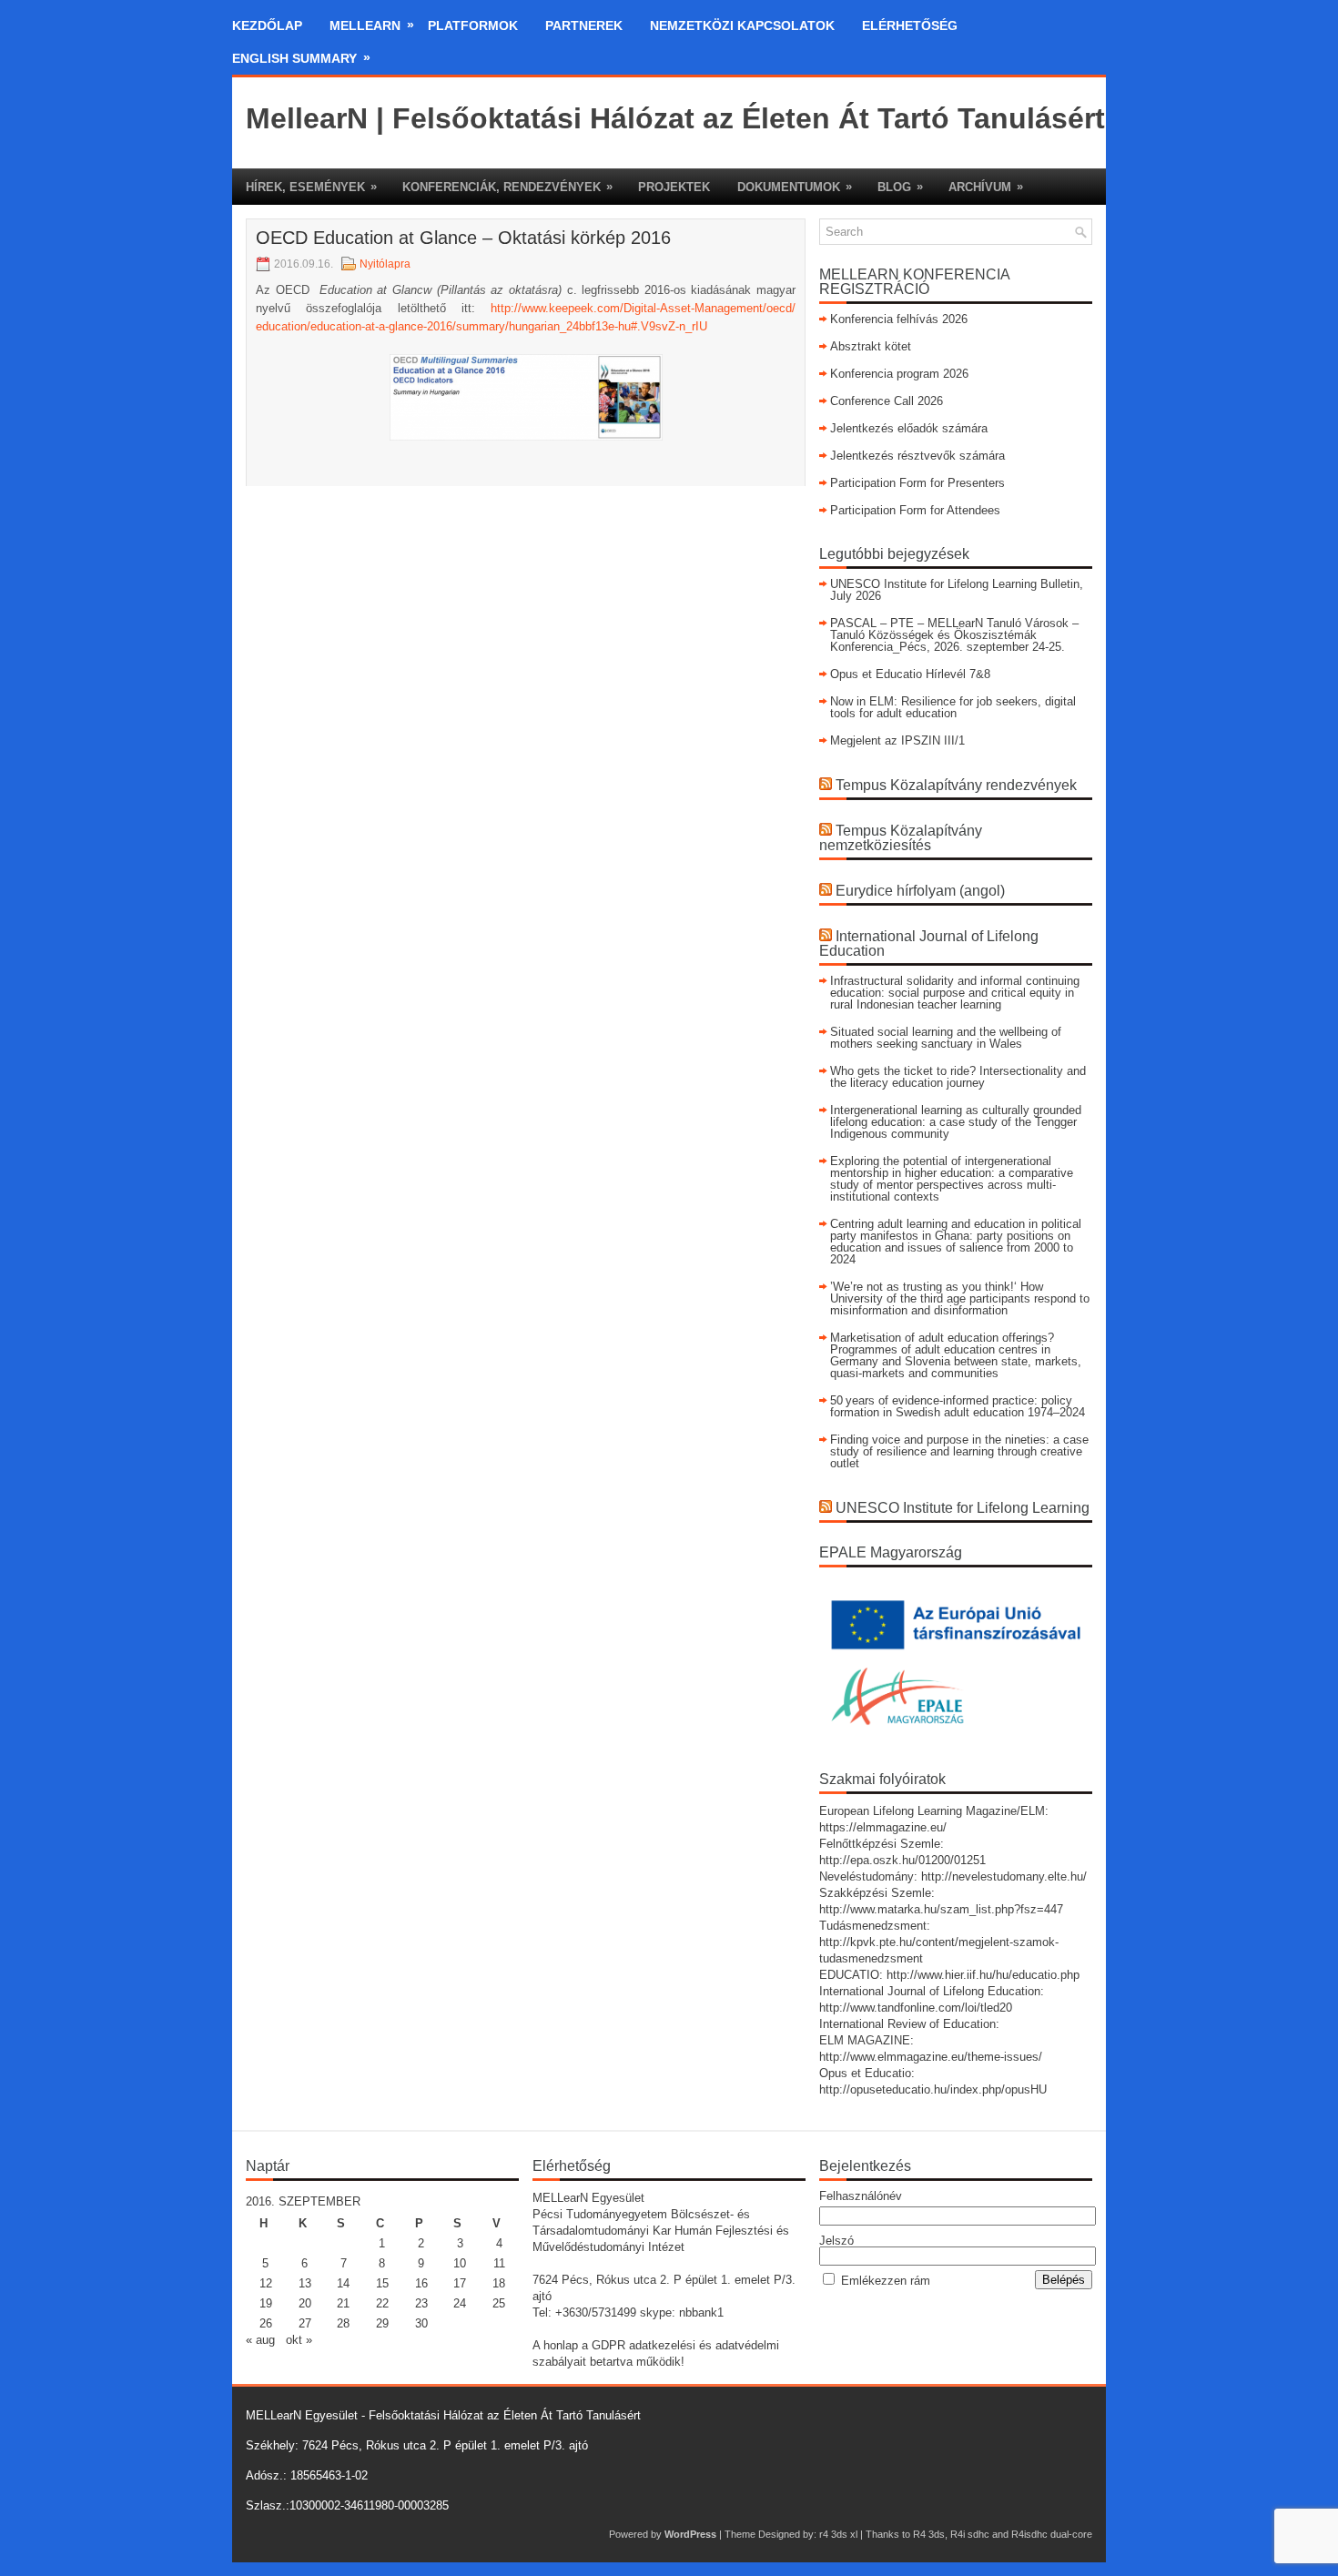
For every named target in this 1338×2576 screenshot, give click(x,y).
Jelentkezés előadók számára (909, 428)
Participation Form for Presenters (917, 483)
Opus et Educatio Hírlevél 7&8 (910, 674)
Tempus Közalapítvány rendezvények (956, 785)
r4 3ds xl (838, 2534)
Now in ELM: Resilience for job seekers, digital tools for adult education (953, 707)
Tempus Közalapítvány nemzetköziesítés (901, 838)
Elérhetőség (910, 25)
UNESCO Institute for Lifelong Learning (963, 1508)
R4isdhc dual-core (1052, 2534)
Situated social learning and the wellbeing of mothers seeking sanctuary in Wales (946, 1038)
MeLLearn (372, 25)
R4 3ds (929, 2534)
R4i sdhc (970, 2534)
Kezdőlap (267, 25)
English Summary (301, 58)
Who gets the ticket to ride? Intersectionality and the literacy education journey (958, 1077)
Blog (900, 187)
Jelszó (836, 2241)
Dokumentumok (795, 187)
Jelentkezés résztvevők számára (917, 456)
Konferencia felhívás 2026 (899, 319)
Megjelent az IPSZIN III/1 (897, 740)
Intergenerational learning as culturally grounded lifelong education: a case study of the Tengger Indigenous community (956, 1122)
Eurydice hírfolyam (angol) (920, 891)
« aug (260, 2340)
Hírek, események (311, 187)
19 (266, 2303)
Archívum (986, 187)
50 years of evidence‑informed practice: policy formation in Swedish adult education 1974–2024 (958, 1406)
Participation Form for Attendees (915, 510)
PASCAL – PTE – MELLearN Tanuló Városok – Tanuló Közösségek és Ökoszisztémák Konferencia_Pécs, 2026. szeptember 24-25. (954, 635)
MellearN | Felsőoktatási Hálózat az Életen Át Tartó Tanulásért (675, 118)
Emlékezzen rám (886, 2281)
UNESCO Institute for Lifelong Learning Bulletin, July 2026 (957, 590)
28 (343, 2323)
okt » (299, 2340)
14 (343, 2283)
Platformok (473, 25)
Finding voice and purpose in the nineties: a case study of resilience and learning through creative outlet (959, 1451)
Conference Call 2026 (887, 401)
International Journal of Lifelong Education (929, 943)
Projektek (674, 187)
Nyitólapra (385, 264)
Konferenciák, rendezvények (507, 187)
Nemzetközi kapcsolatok (742, 25)
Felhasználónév (861, 2196)
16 (421, 2283)
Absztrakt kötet (871, 346)
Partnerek (584, 25)
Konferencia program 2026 (899, 374)
